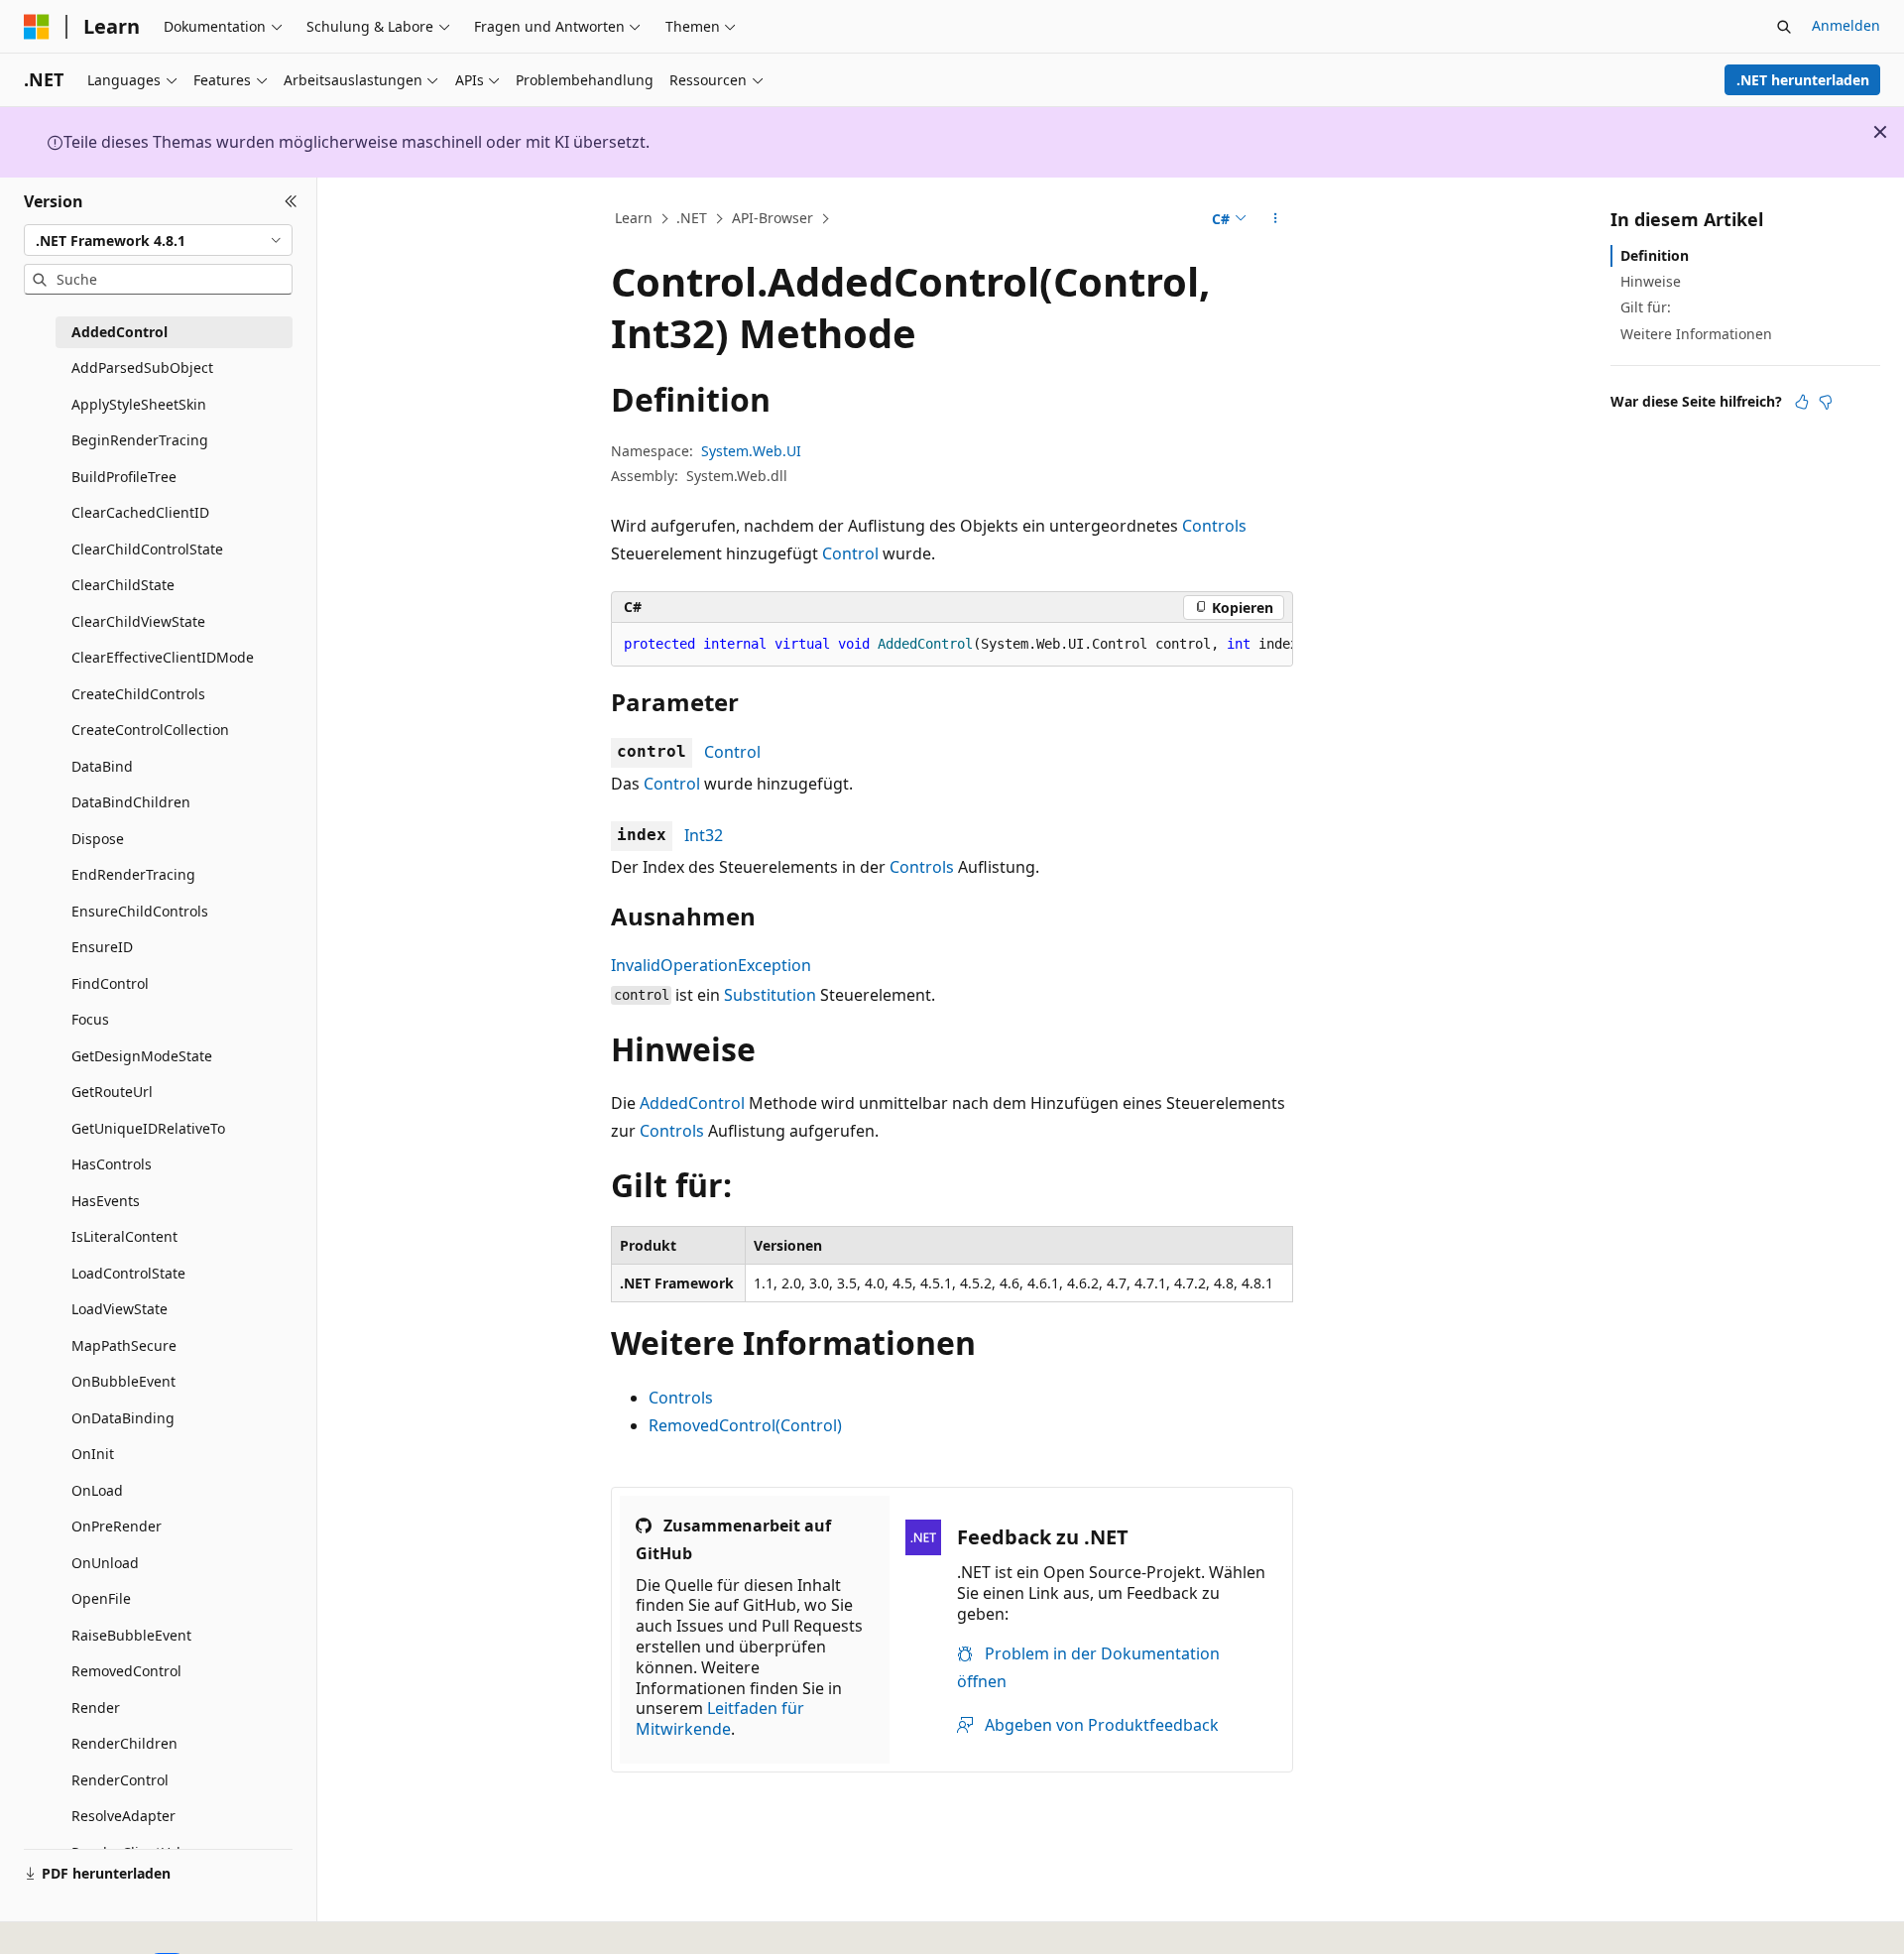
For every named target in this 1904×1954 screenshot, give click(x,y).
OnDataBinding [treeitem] (123, 1418)
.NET (692, 218)
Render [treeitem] (96, 1708)
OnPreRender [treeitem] (117, 1526)
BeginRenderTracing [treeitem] (140, 440)
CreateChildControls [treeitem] (138, 694)
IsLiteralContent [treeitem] (124, 1236)
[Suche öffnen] (1784, 27)
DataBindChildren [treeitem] (131, 802)
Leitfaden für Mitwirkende (720, 1718)
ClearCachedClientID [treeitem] (140, 512)
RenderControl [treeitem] (120, 1780)
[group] (952, 645)
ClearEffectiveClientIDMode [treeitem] (163, 657)
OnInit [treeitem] (93, 1454)
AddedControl (692, 1103)
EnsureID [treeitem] (102, 947)
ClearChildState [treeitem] (123, 585)
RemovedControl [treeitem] (126, 1671)
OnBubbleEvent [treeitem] (123, 1381)
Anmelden (1846, 25)
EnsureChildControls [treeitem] (140, 911)
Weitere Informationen (1696, 334)
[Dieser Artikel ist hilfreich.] (1802, 402)
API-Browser (773, 218)
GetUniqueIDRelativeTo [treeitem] (148, 1128)
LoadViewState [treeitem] (119, 1309)
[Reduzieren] (291, 201)
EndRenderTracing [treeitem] (133, 874)
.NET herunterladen (1803, 80)
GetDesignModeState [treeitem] (142, 1056)
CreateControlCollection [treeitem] (150, 730)
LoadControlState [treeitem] (128, 1273)
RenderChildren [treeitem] (124, 1743)
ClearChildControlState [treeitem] (147, 549)
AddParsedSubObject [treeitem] (142, 367)
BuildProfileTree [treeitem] (124, 477)
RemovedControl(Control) (745, 1425)
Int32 (704, 835)
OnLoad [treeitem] (97, 1490)
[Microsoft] (37, 27)
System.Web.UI (751, 451)
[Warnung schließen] (1880, 132)
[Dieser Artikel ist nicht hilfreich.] (1826, 402)
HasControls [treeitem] (112, 1164)
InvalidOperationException (711, 965)
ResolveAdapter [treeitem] (123, 1816)
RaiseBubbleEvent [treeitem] (131, 1635)
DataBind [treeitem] (102, 766)
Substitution (770, 995)
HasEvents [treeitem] (106, 1201)
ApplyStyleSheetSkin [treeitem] (139, 404)
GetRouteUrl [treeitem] (112, 1092)
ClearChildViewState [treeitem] (138, 621)
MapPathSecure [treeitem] (124, 1345)
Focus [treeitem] (90, 1019)
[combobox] (158, 240)
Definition (1655, 255)
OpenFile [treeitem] (101, 1598)
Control (850, 553)
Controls (1214, 526)
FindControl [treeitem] (110, 983)
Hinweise (1651, 281)
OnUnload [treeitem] (105, 1563)
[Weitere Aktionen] (1276, 219)
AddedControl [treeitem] (119, 332)
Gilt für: (1646, 307)
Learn (634, 218)
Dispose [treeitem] (98, 839)
